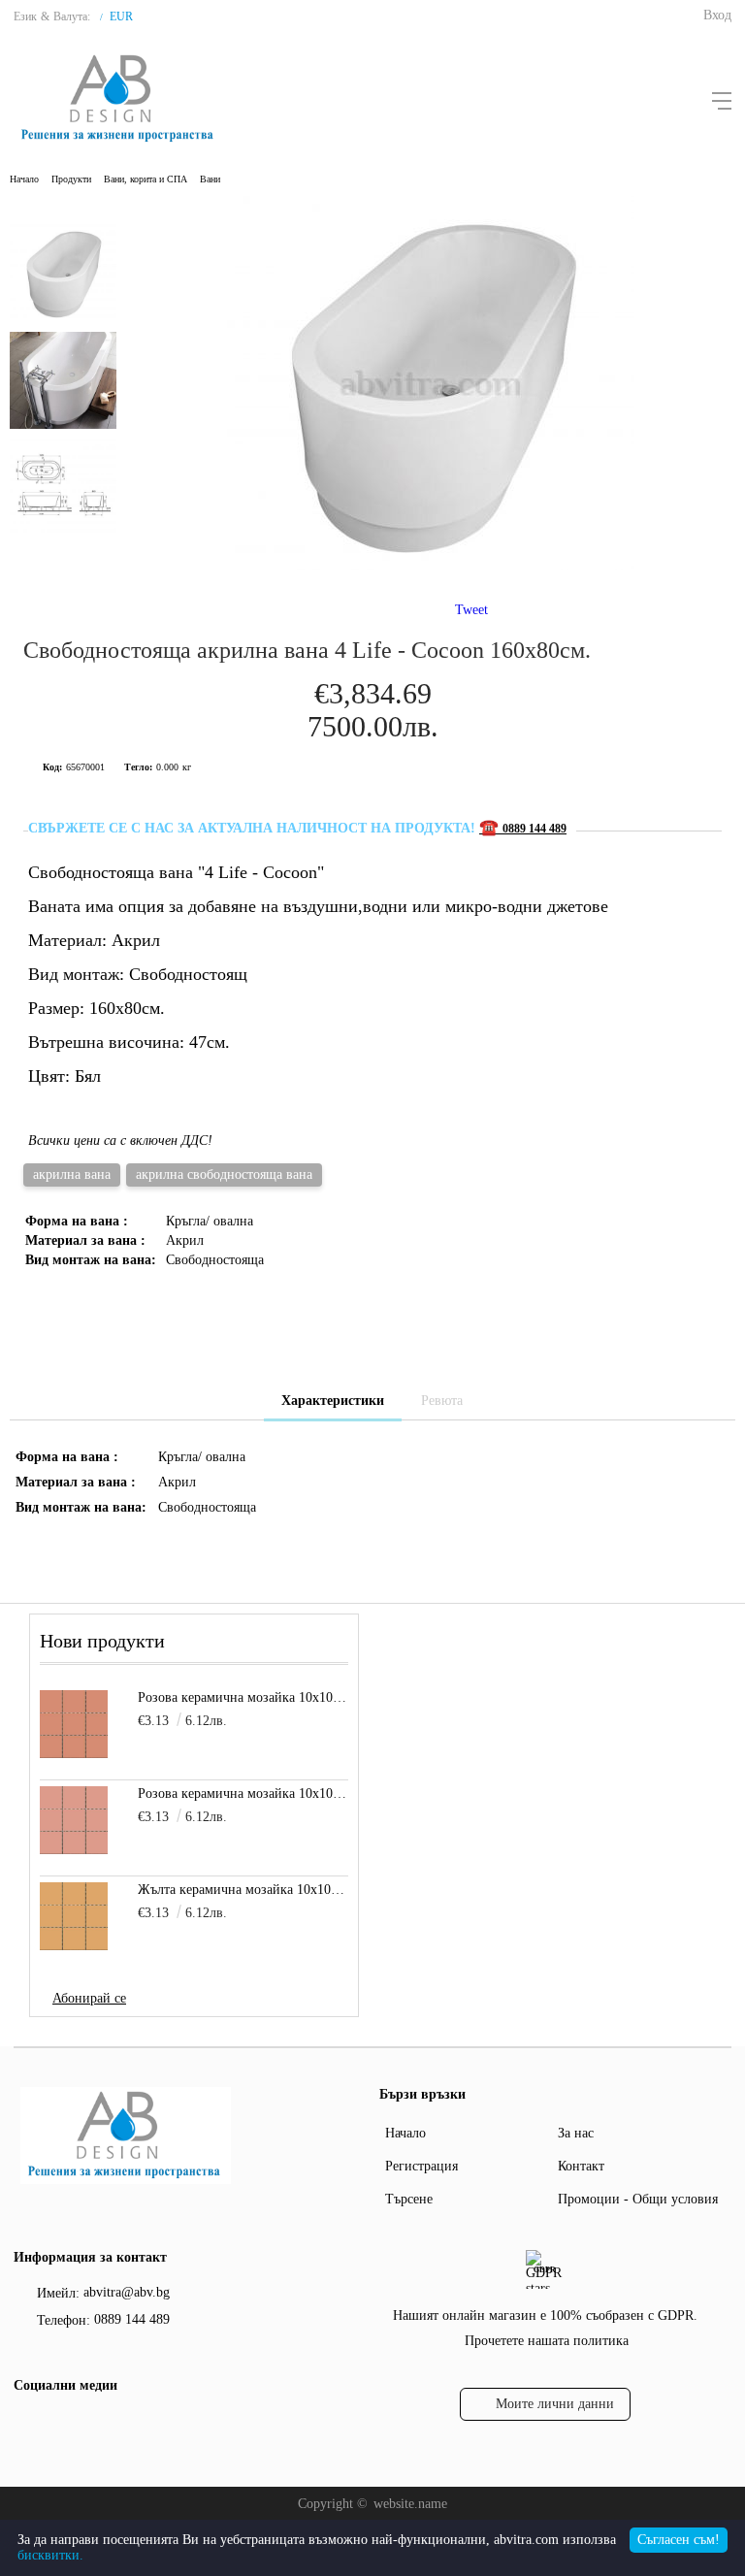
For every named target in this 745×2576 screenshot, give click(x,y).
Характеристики (333, 1401)
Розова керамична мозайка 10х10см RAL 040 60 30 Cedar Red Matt (243, 1697)
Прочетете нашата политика (547, 2341)
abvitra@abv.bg (127, 2292)
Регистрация (421, 2166)
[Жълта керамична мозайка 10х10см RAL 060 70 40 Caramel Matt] (74, 1916)
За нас (576, 2133)
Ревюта (442, 1401)
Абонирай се (89, 1998)
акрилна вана (72, 1174)
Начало (24, 179)
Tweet (471, 610)
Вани (210, 179)
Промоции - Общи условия (638, 2199)
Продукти (71, 179)
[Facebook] (26, 2426)
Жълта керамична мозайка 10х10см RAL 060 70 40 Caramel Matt (243, 1890)
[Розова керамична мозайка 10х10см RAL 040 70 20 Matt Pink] (74, 1820)
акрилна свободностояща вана (224, 1174)
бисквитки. (50, 2555)
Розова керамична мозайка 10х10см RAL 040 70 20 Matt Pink (243, 1793)
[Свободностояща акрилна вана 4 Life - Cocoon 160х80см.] (431, 566)
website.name (410, 2504)
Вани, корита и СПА (146, 179)
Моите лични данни (555, 2404)
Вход (717, 15)
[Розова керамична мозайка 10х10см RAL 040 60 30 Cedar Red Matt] (74, 1724)
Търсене (409, 2199)
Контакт (581, 2166)
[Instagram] (61, 2426)
